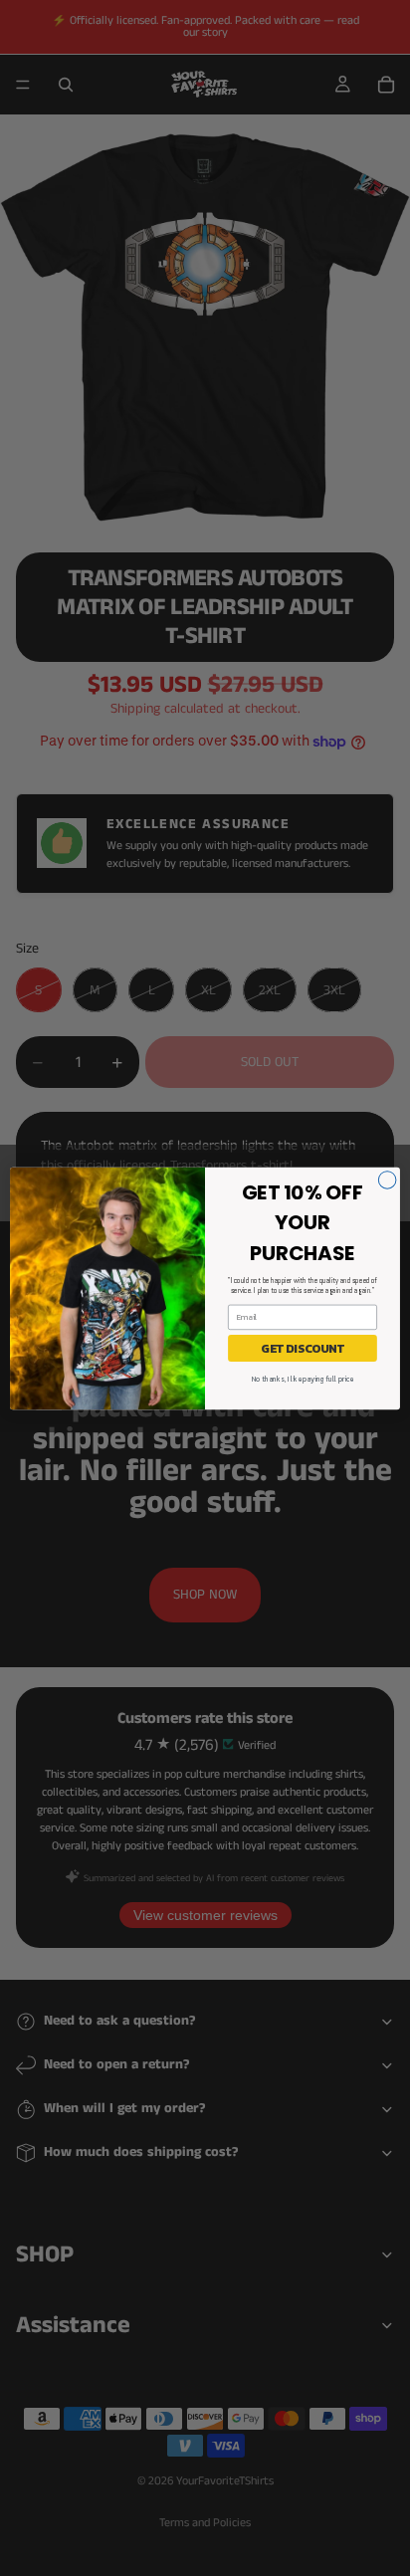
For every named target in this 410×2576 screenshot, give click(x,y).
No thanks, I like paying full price (303, 1379)
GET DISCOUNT (303, 1348)
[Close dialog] (387, 1180)
